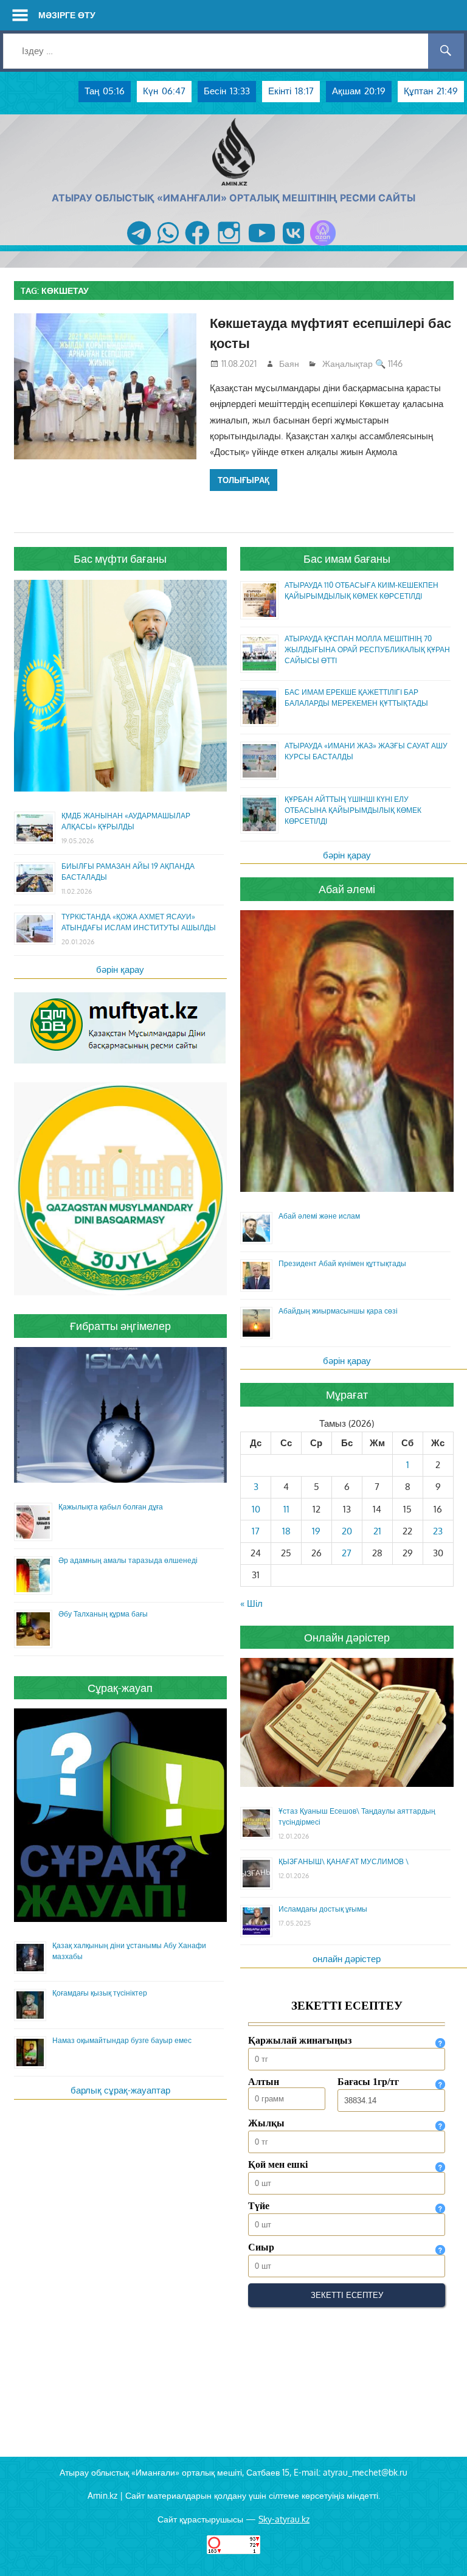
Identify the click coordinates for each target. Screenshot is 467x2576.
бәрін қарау (120, 969)
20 (347, 1531)
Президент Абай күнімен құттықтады (342, 1263)
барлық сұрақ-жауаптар (120, 2090)
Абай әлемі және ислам (319, 1216)
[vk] (293, 245)
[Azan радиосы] (323, 245)
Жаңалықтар (348, 364)
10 (256, 1509)
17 (256, 1531)
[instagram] (229, 245)
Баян (289, 364)
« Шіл (251, 1603)
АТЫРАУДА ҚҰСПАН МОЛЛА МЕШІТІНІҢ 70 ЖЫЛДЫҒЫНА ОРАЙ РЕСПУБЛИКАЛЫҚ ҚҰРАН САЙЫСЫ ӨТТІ (367, 649)
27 (347, 1553)
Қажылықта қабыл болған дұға (111, 1507)
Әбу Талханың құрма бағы (103, 1614)
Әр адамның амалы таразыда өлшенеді (128, 1560)
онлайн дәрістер (347, 1959)
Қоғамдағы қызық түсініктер (100, 1993)
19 (316, 1531)
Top (438, 2547)
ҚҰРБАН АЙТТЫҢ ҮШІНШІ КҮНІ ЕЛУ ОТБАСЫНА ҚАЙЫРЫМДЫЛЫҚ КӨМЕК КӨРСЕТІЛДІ (353, 810)
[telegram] (139, 245)
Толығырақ (244, 480)
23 (438, 1531)
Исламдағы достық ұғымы (323, 1909)
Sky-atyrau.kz (284, 2519)
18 (286, 1531)
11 (286, 1509)
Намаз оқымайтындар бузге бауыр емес (122, 2040)
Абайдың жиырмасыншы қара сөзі (338, 1311)
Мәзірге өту (67, 15)
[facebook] (197, 245)
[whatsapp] (168, 245)
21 (377, 1531)
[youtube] (262, 245)
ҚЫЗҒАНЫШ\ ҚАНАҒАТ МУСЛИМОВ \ (344, 1861)
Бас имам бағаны (347, 559)
